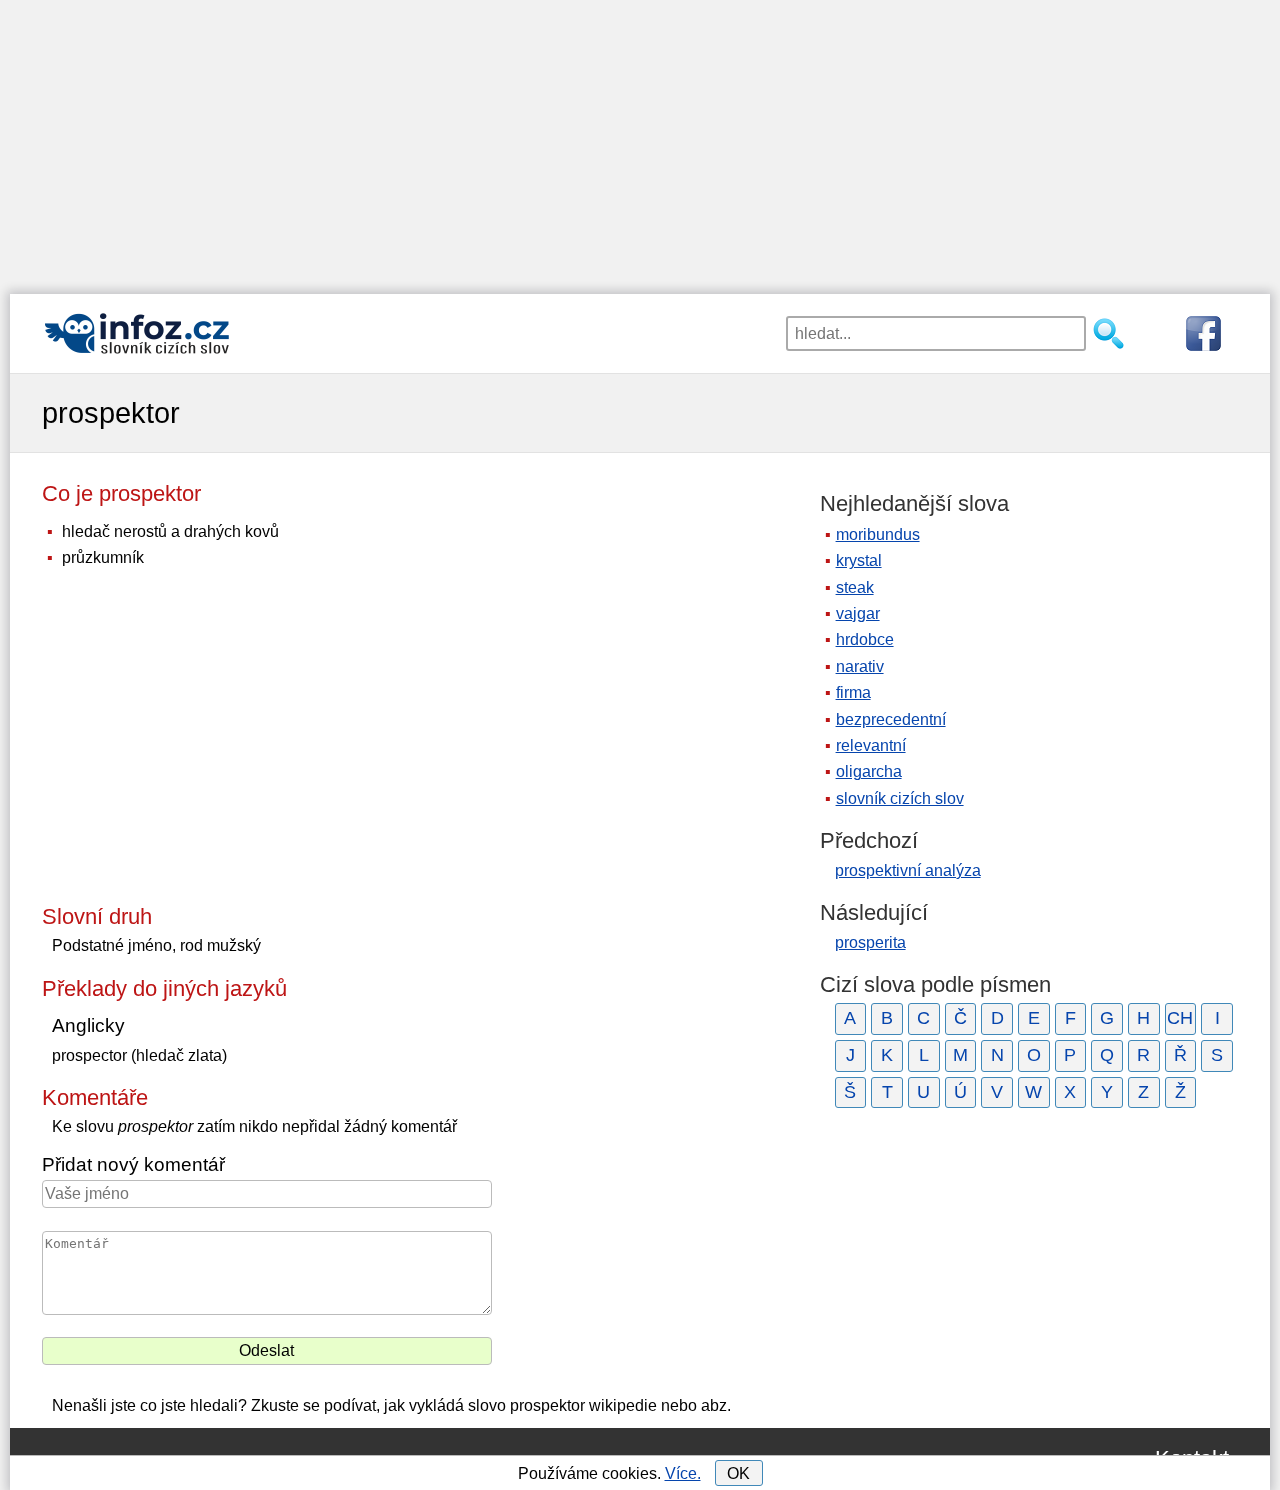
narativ (860, 666)
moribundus (878, 534)
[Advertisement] (640, 140)
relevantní (871, 745)
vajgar (858, 613)
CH (1180, 1018)
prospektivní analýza (908, 870)
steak (855, 587)
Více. (683, 1473)
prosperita (870, 942)
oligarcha (869, 771)
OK (738, 1473)
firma (853, 692)
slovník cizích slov (900, 798)
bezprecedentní (891, 719)
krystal (859, 560)
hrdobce (865, 639)
